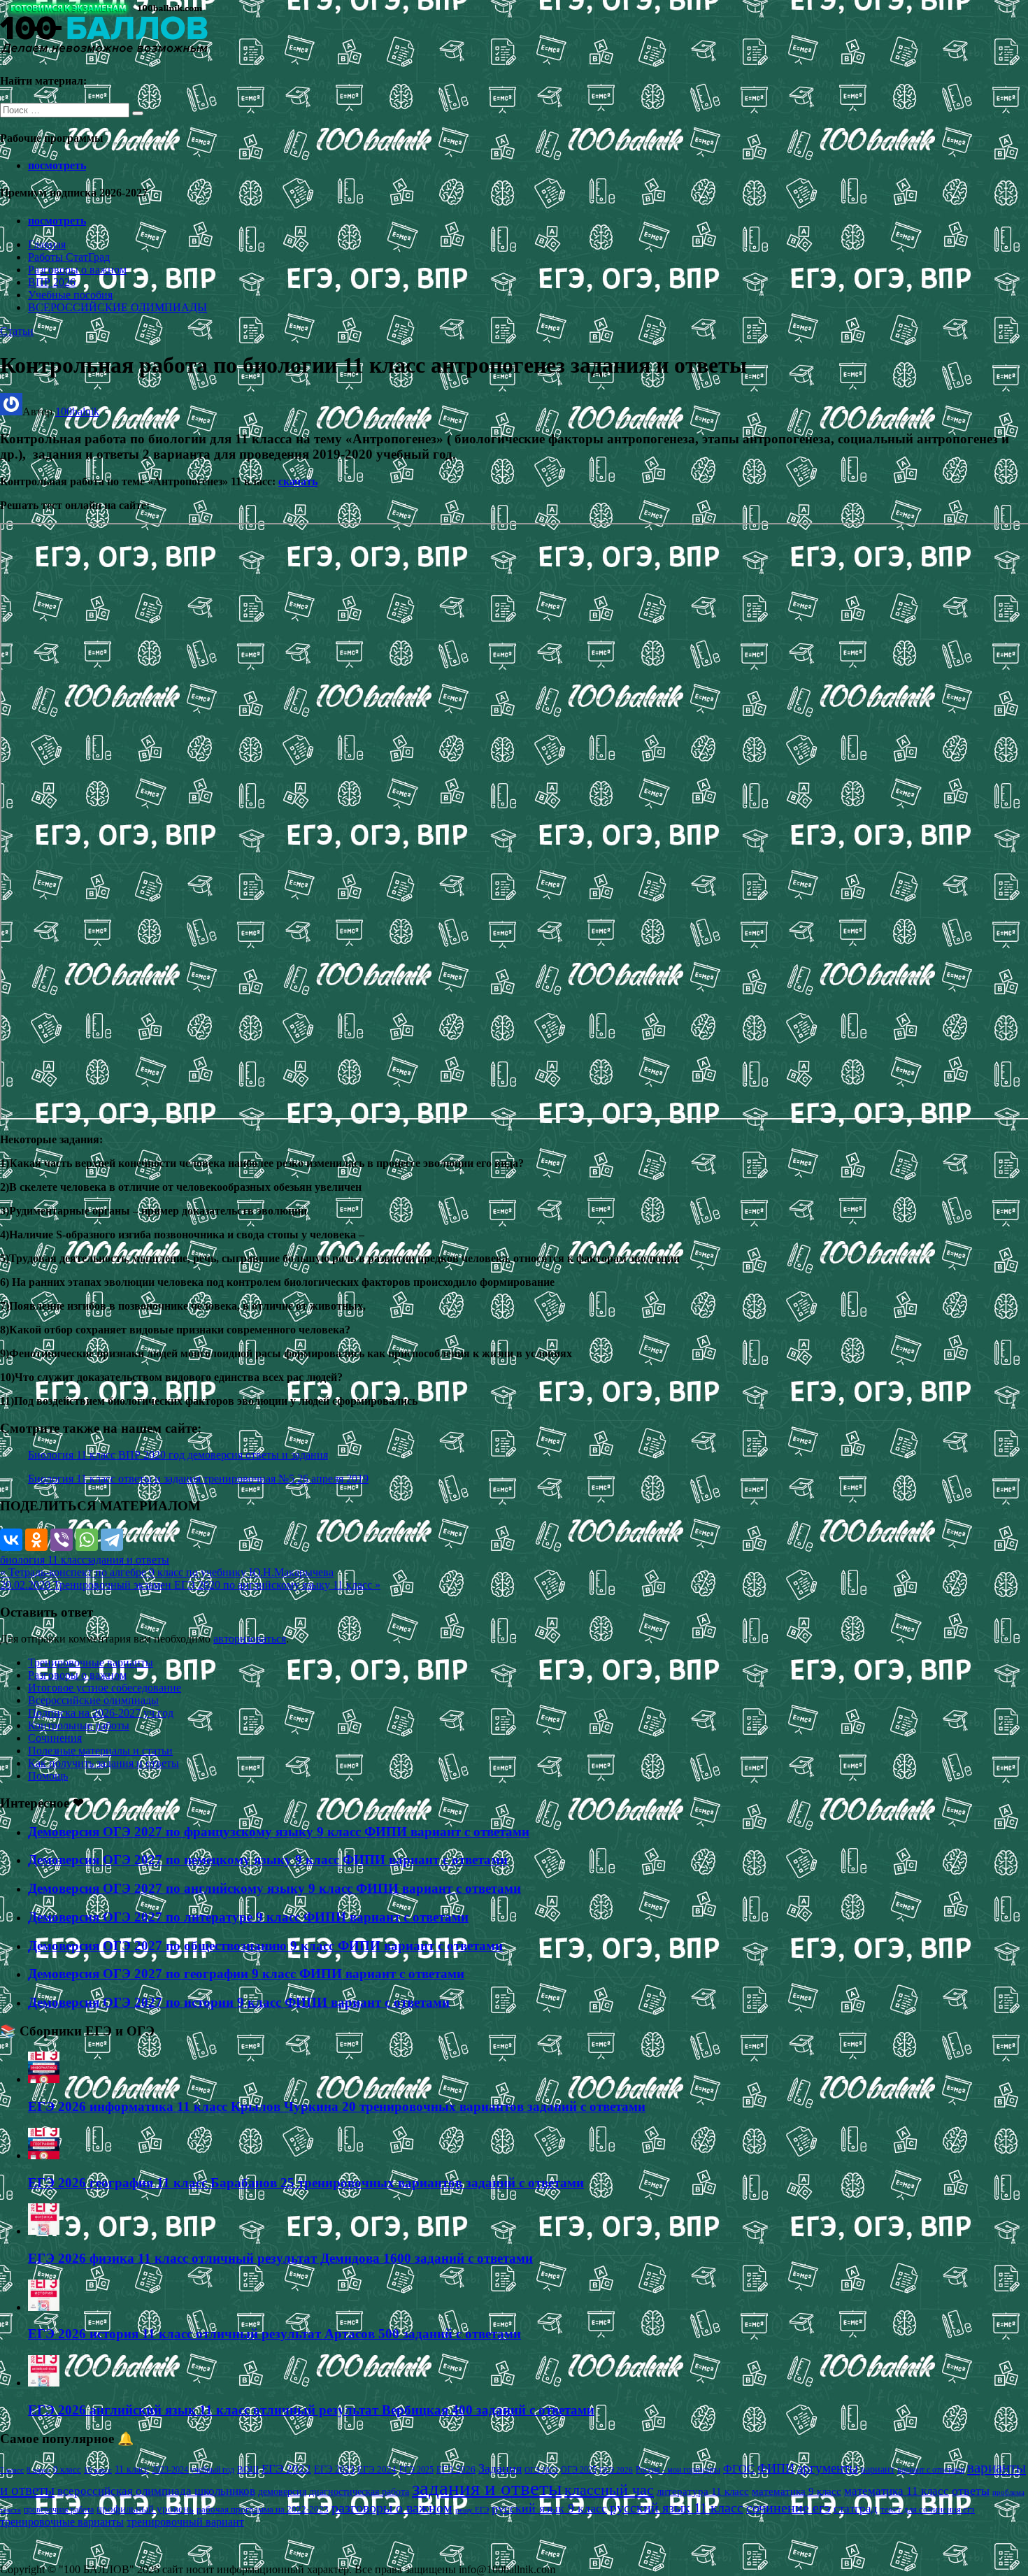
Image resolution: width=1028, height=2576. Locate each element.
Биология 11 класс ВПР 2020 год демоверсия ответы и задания (178, 1455)
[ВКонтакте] (11, 1540)
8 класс (38, 2470)
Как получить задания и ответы (103, 1763)
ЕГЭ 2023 (334, 2469)
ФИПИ (776, 2468)
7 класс (12, 2470)
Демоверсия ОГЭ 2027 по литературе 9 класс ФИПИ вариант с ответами (248, 1917)
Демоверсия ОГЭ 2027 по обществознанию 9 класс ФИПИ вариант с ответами (265, 1946)
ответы (971, 2491)
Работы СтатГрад (69, 257)
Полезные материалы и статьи (100, 1751)
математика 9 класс (797, 2491)
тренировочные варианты (62, 2522)
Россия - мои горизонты (678, 2470)
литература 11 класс (703, 2491)
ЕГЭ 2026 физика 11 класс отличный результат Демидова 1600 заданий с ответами (280, 2258)
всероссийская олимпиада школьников (156, 2491)
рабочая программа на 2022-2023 (263, 2509)
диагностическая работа (359, 2492)
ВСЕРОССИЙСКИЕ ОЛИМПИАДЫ (117, 307)
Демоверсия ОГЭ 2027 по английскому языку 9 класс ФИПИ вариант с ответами (274, 1888)
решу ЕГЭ (472, 2510)
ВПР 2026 (52, 282)
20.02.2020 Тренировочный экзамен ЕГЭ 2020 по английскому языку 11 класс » (190, 1585)
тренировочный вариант (185, 2522)
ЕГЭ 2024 (377, 2469)
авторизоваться (250, 1639)
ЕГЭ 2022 (286, 2468)
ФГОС (739, 2469)
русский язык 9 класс (549, 2508)
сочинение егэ (788, 2508)
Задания (500, 2468)
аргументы (828, 2468)
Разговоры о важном (77, 270)
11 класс (132, 2469)
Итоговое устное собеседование (105, 1688)
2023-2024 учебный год (193, 2470)
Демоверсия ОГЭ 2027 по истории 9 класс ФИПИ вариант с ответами (239, 2002)
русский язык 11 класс (677, 2507)
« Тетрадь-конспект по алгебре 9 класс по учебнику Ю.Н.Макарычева (167, 1572)
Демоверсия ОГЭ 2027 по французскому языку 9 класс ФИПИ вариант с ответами (279, 1832)
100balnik (77, 412)
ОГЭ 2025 (579, 2470)
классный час (609, 2490)
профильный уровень (145, 2509)
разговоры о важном (392, 2507)
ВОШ (248, 2470)
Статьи (17, 331)
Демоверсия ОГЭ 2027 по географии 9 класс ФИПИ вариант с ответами (246, 1974)
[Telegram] (112, 1540)
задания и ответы (128, 1560)
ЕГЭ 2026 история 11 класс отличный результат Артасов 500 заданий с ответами (274, 2334)
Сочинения (55, 1738)
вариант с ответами (931, 2470)
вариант (878, 2469)
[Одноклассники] (36, 1540)
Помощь (48, 1776)
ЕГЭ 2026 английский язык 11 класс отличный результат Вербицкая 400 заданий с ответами (311, 2410)
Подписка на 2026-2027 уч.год (101, 1713)
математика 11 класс (897, 2491)
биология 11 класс (43, 1560)
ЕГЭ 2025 (416, 2470)
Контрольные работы (79, 1725)
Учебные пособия (70, 295)
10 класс (98, 2470)
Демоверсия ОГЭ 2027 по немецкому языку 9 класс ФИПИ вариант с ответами (268, 1860)
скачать (298, 481)
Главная (47, 244)
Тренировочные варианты (91, 1662)
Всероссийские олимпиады (93, 1700)
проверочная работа (59, 2510)
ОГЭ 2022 (541, 2470)
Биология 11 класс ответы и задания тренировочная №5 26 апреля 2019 (198, 1479)
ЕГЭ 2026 (456, 2469)
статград (856, 2509)
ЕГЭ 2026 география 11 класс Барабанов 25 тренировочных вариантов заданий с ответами (306, 2183)
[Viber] (62, 1540)
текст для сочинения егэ (928, 2510)
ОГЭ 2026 (616, 2470)
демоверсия (282, 2491)
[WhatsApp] (87, 1540)
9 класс (67, 2469)
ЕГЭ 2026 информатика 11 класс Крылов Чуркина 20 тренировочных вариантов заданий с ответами (337, 2106)
